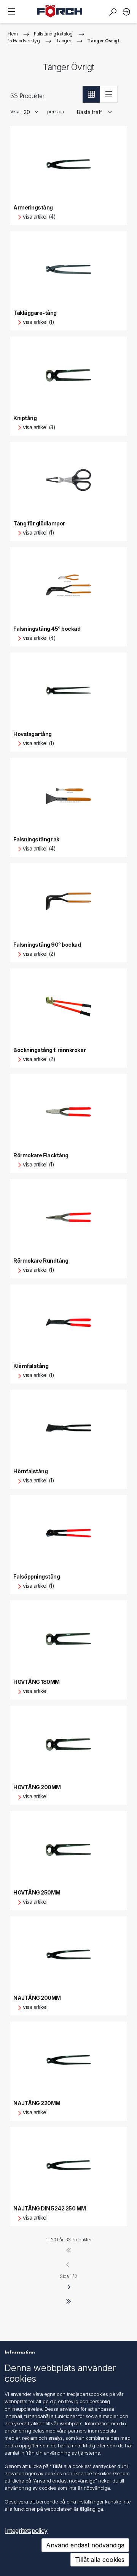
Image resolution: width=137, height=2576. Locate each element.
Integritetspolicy (26, 2531)
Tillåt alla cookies (100, 2560)
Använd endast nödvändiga (85, 2545)
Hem (13, 34)
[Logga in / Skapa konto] (127, 12)
